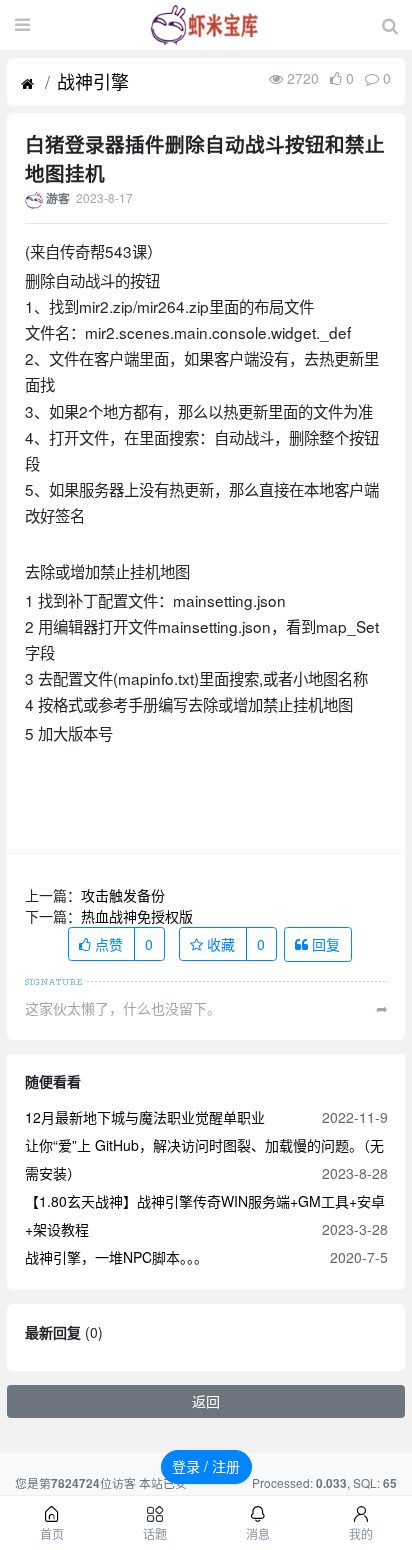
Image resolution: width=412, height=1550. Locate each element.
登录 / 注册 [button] (206, 1466)
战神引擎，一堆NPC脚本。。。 (116, 1257)
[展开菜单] (22, 25)
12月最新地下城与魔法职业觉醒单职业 (145, 1117)
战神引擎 (93, 81)
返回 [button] (206, 1401)
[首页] (27, 84)
